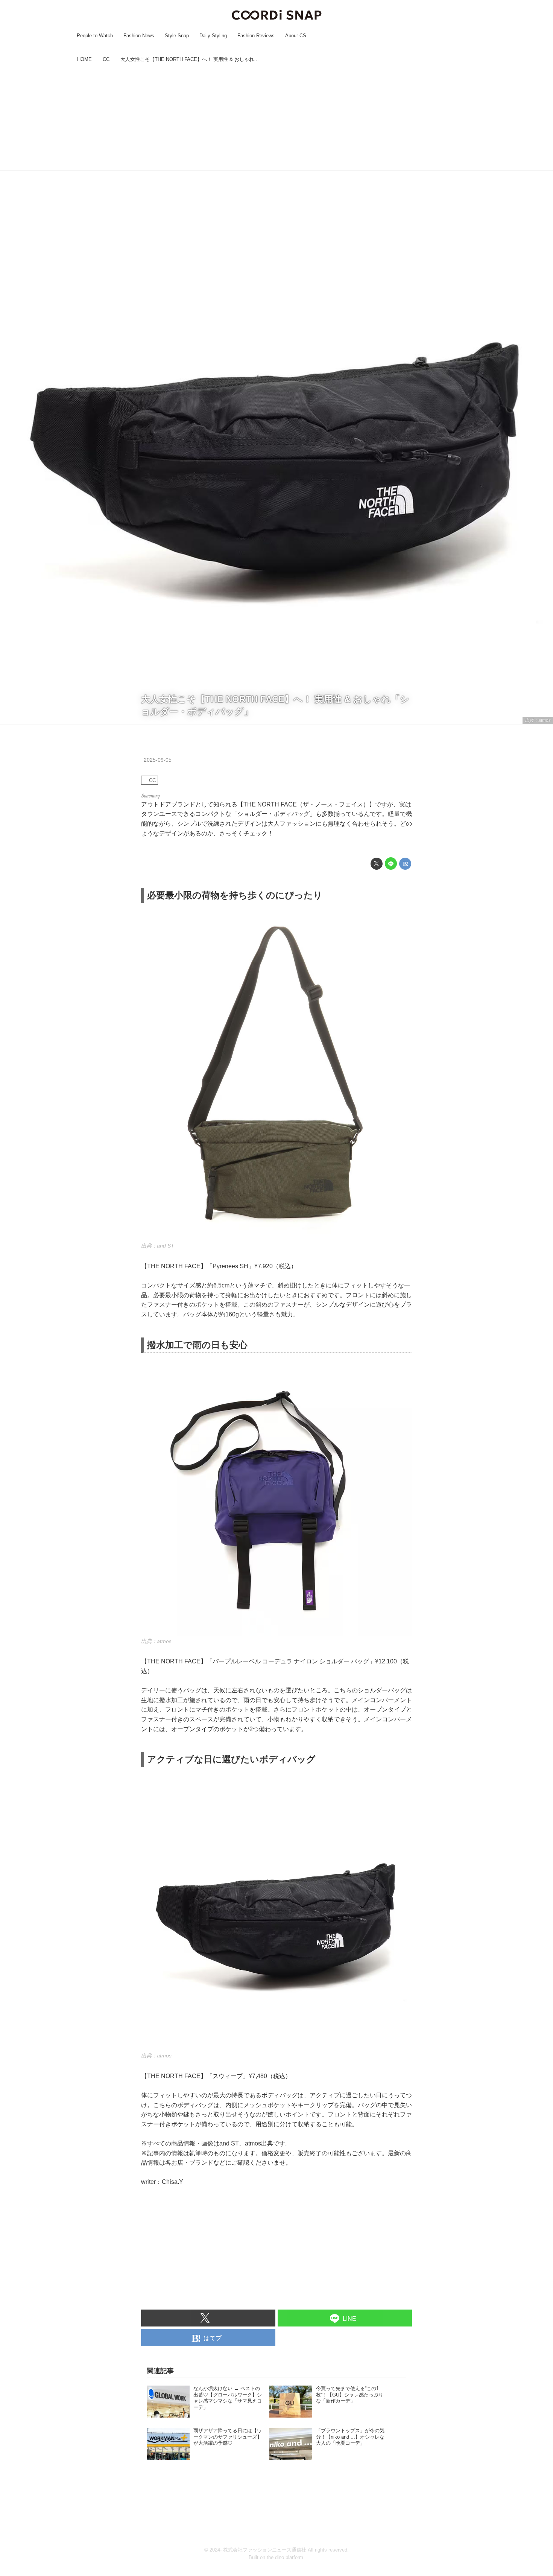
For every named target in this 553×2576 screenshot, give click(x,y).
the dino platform (285, 2557)
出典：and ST (158, 1246)
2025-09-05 (158, 760)
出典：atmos (538, 720)
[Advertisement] (276, 118)
